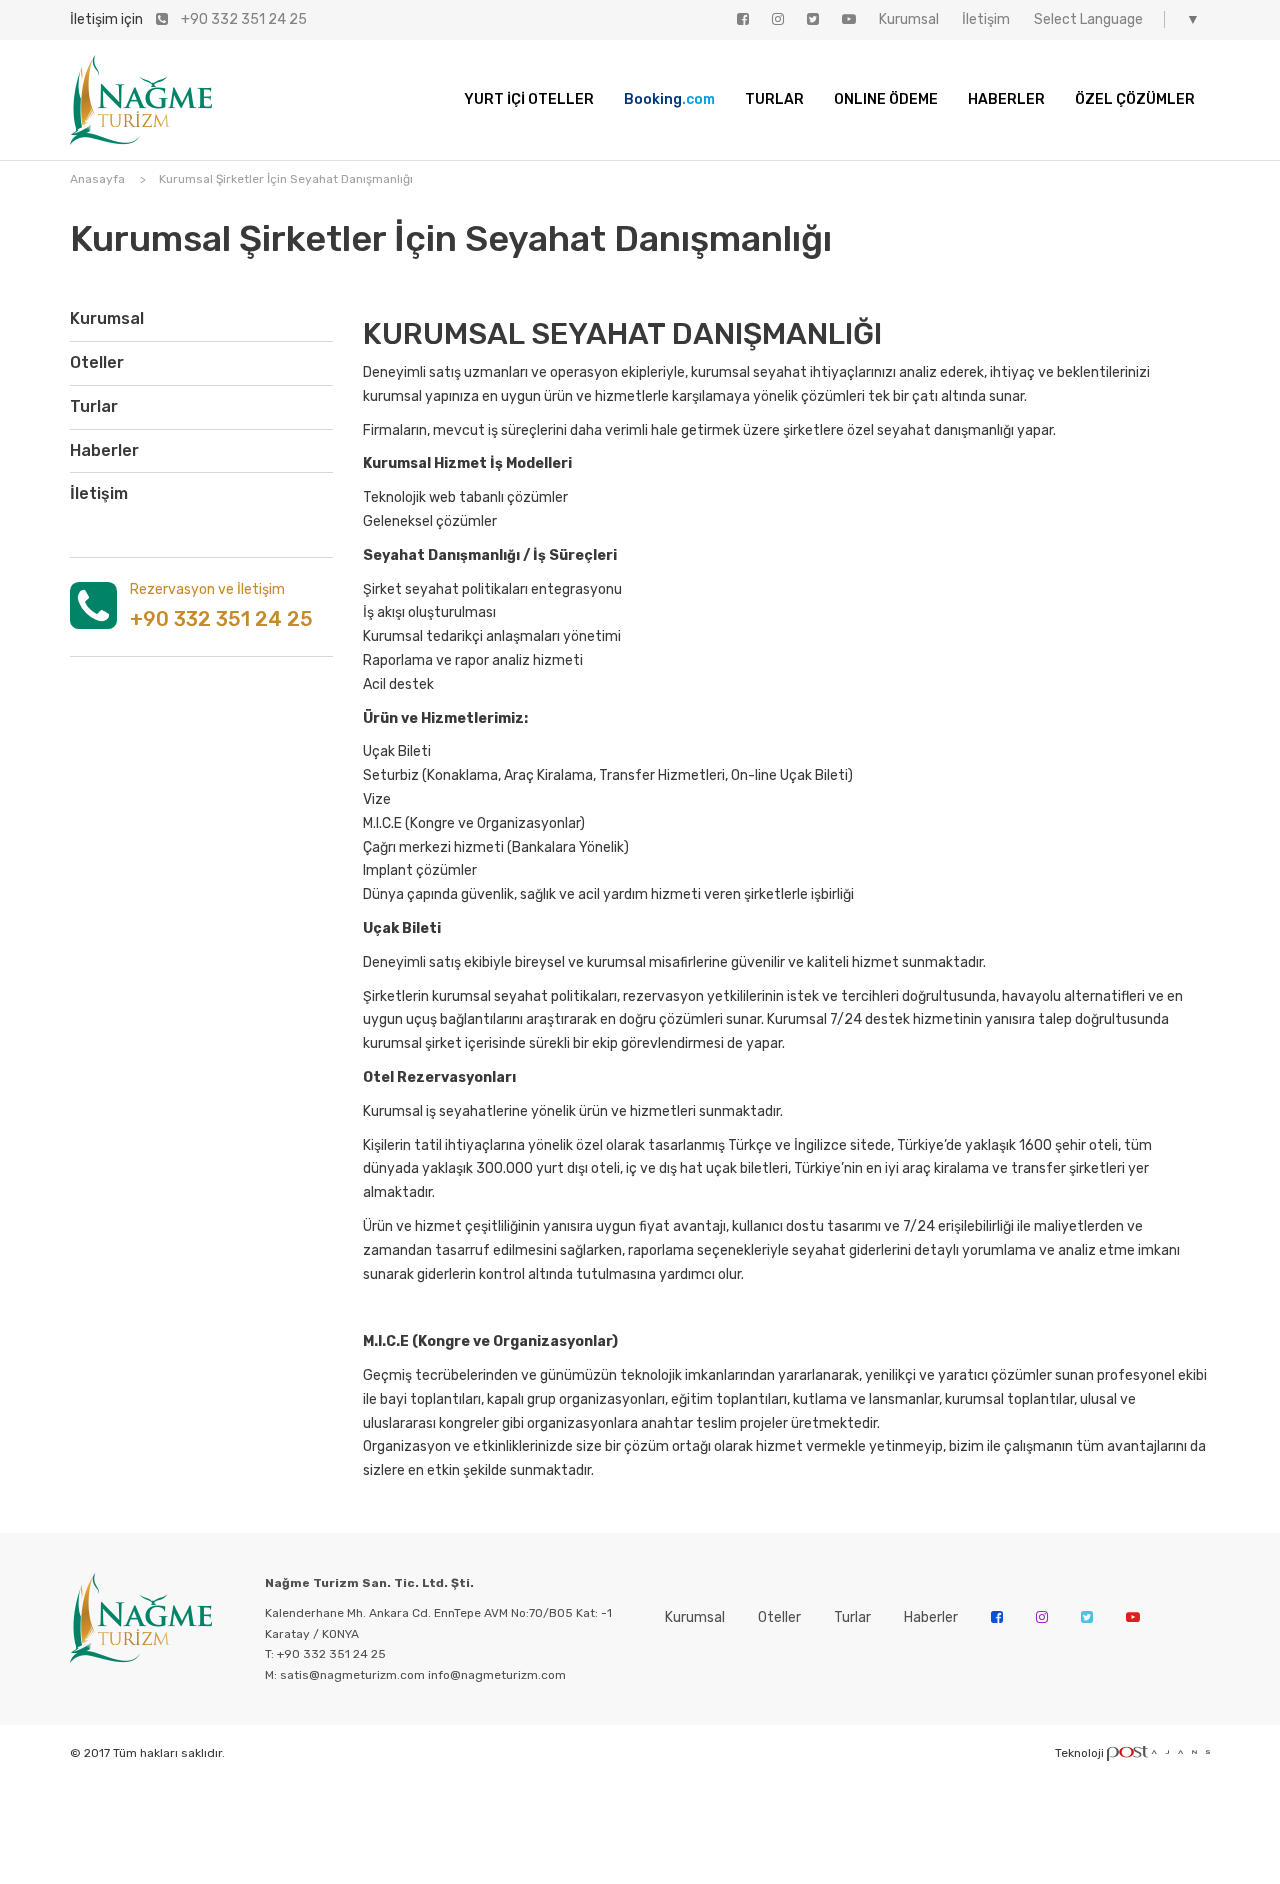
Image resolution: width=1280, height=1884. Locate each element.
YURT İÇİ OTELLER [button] (529, 99)
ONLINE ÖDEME (886, 99)
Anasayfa (97, 179)
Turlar (94, 406)
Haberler (104, 450)
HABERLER (1006, 99)
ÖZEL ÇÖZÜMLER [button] (1135, 99)
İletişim (99, 493)
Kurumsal (107, 318)
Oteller (97, 362)
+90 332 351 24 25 (242, 19)
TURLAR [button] (774, 99)
